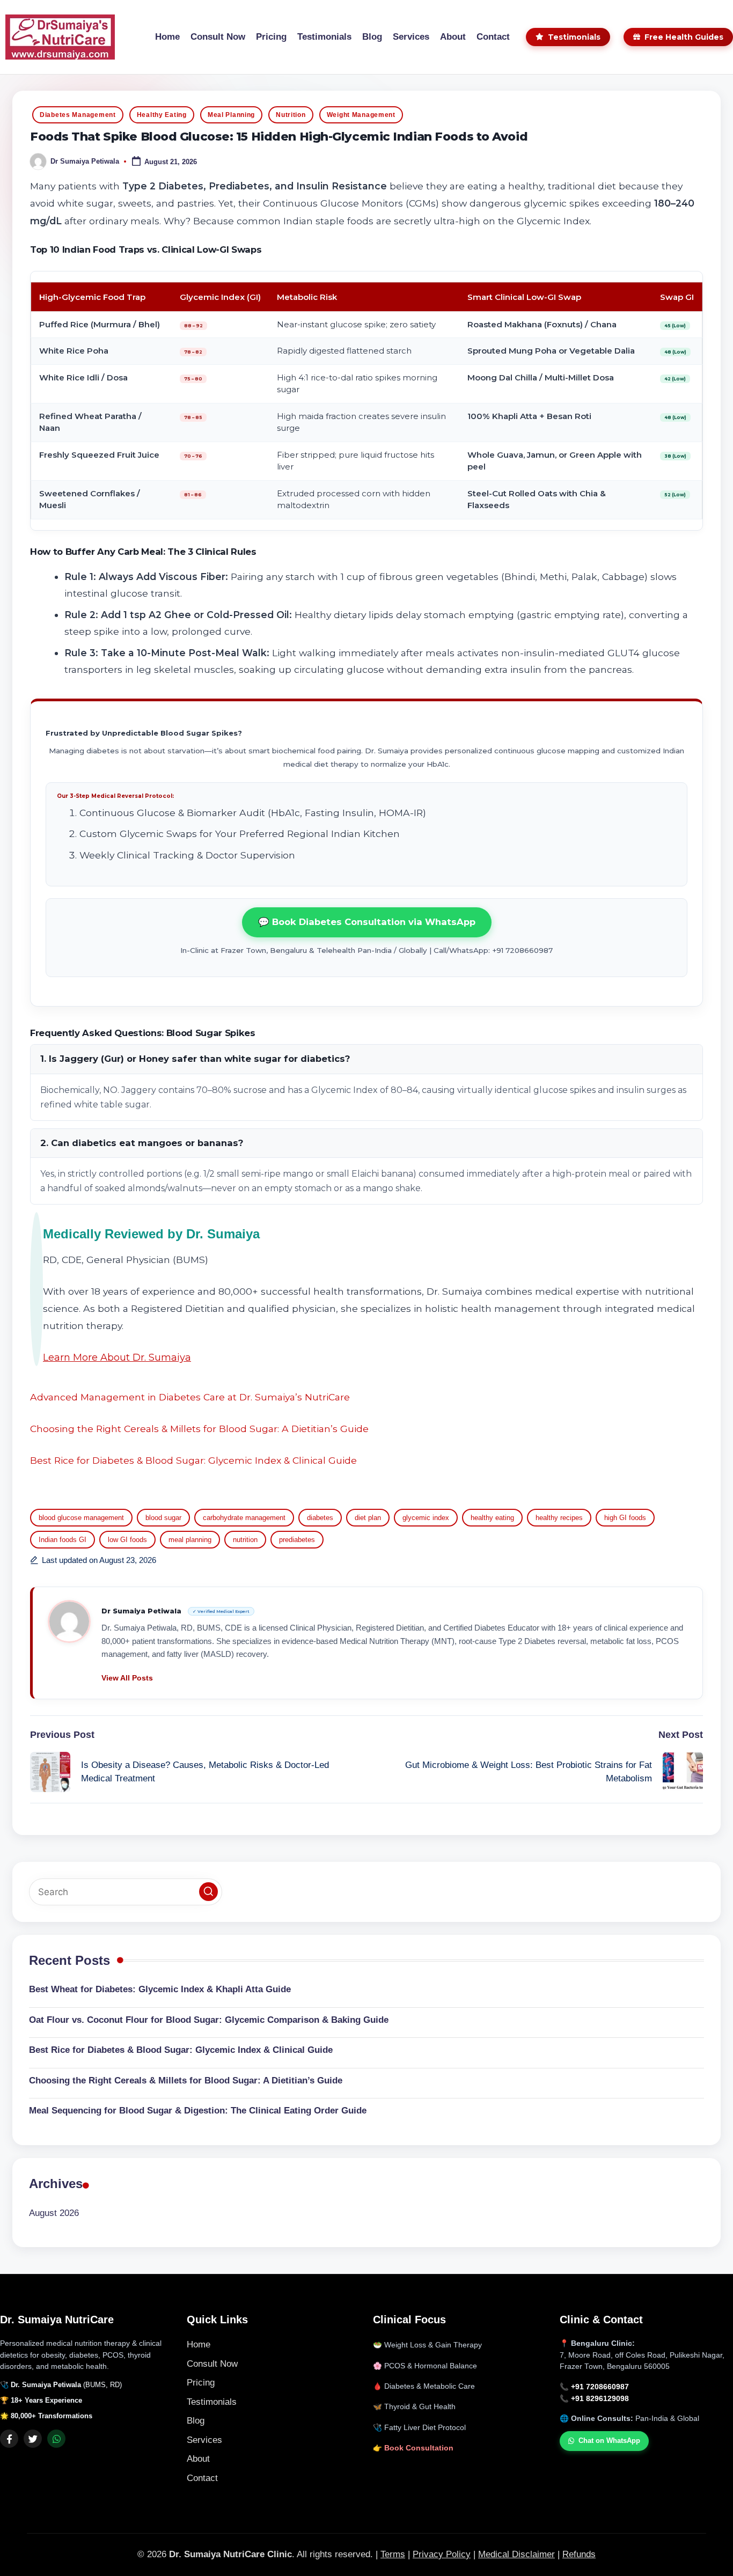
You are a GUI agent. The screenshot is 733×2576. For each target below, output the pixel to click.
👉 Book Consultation (413, 2448)
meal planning (190, 1540)
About (198, 2459)
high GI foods (625, 1518)
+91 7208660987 (600, 2387)
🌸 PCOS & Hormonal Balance (425, 2366)
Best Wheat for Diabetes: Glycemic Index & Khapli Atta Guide (160, 1989)
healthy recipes (559, 1518)
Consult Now (212, 2364)
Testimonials (212, 2402)
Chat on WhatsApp (609, 2441)
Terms (393, 2554)
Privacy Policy (442, 2554)
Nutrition (291, 115)
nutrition (245, 1540)
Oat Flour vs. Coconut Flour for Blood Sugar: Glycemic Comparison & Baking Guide (209, 2020)
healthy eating (492, 1518)
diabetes (320, 1518)
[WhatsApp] (56, 2439)
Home (199, 2344)
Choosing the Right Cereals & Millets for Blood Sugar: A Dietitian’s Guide (199, 1429)
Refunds (579, 2554)
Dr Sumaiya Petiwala (142, 1611)
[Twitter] (33, 2439)
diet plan (368, 1518)
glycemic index (426, 1518)
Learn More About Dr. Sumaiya (117, 1357)
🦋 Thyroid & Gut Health (414, 2407)
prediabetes (297, 1540)
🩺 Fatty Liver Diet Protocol (419, 2428)
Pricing (201, 2383)
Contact (202, 2478)
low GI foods (127, 1540)
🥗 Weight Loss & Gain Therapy (427, 2345)
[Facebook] (9, 2439)
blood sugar (163, 1518)
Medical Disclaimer (516, 2554)
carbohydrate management (244, 1518)
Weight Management (361, 115)
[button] (127, 1678)
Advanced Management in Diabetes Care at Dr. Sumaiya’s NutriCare (190, 1397)
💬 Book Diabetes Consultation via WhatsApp (367, 922)
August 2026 (54, 2212)
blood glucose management (81, 1518)
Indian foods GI (63, 1540)
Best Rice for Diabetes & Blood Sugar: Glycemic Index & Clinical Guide (193, 1460)
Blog (196, 2421)
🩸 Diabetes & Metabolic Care (424, 2386)
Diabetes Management (78, 115)
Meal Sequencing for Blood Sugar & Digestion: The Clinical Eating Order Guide (198, 2111)
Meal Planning (231, 115)
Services (204, 2440)
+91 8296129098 (600, 2399)
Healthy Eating (162, 115)
